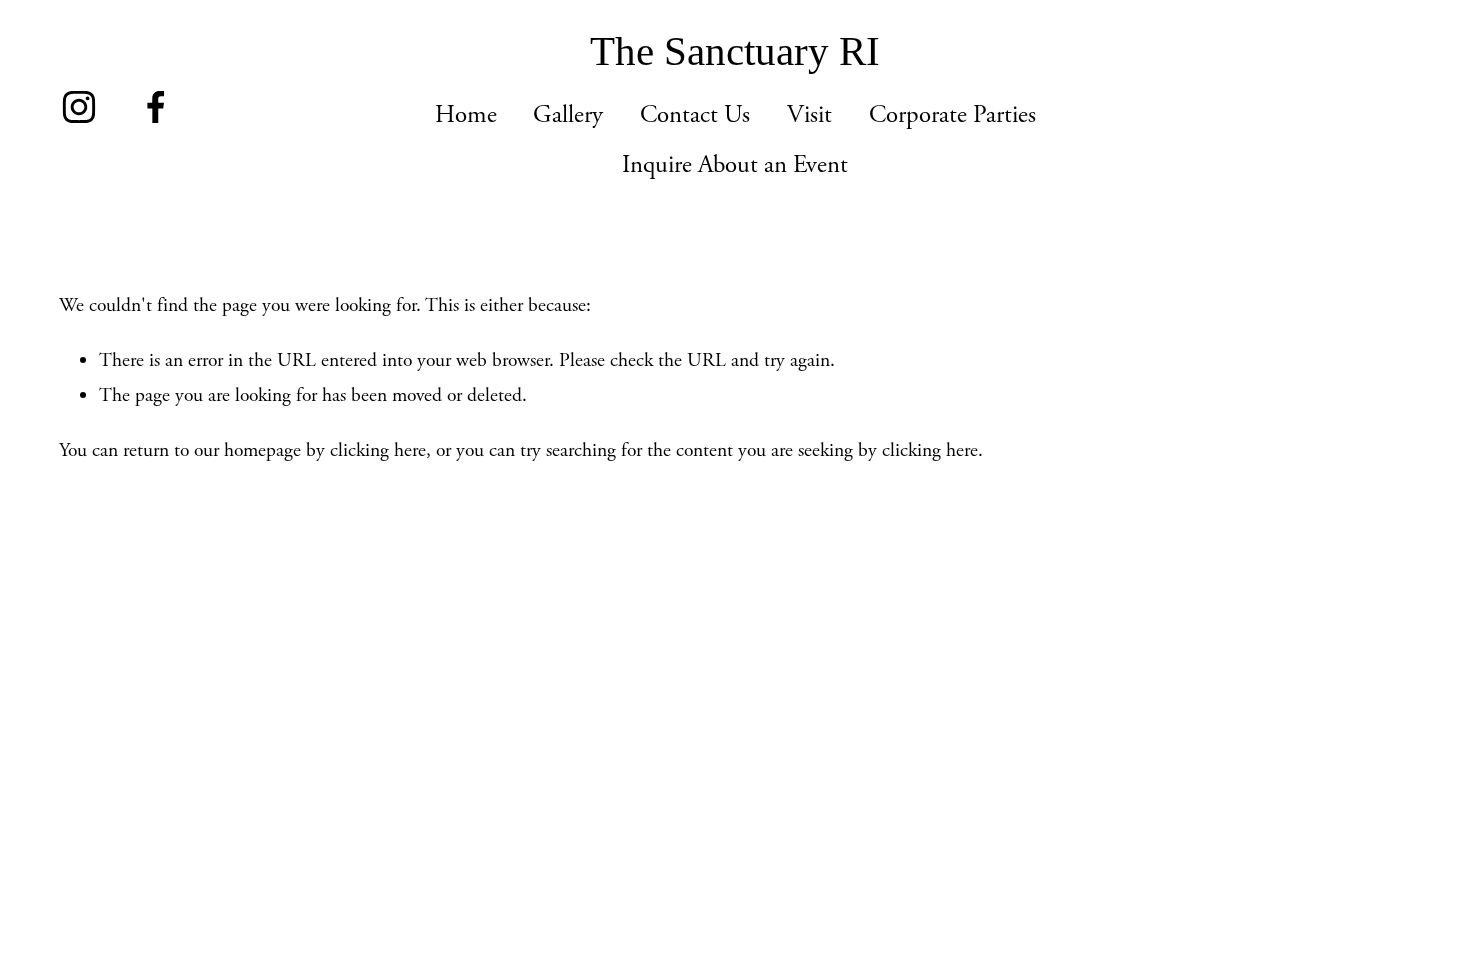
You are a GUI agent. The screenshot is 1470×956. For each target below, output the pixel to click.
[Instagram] (79, 107)
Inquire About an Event (735, 165)
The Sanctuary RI (735, 51)
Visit (809, 115)
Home (466, 115)
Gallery (568, 115)
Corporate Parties (952, 115)
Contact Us (695, 115)
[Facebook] (156, 107)
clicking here (378, 450)
